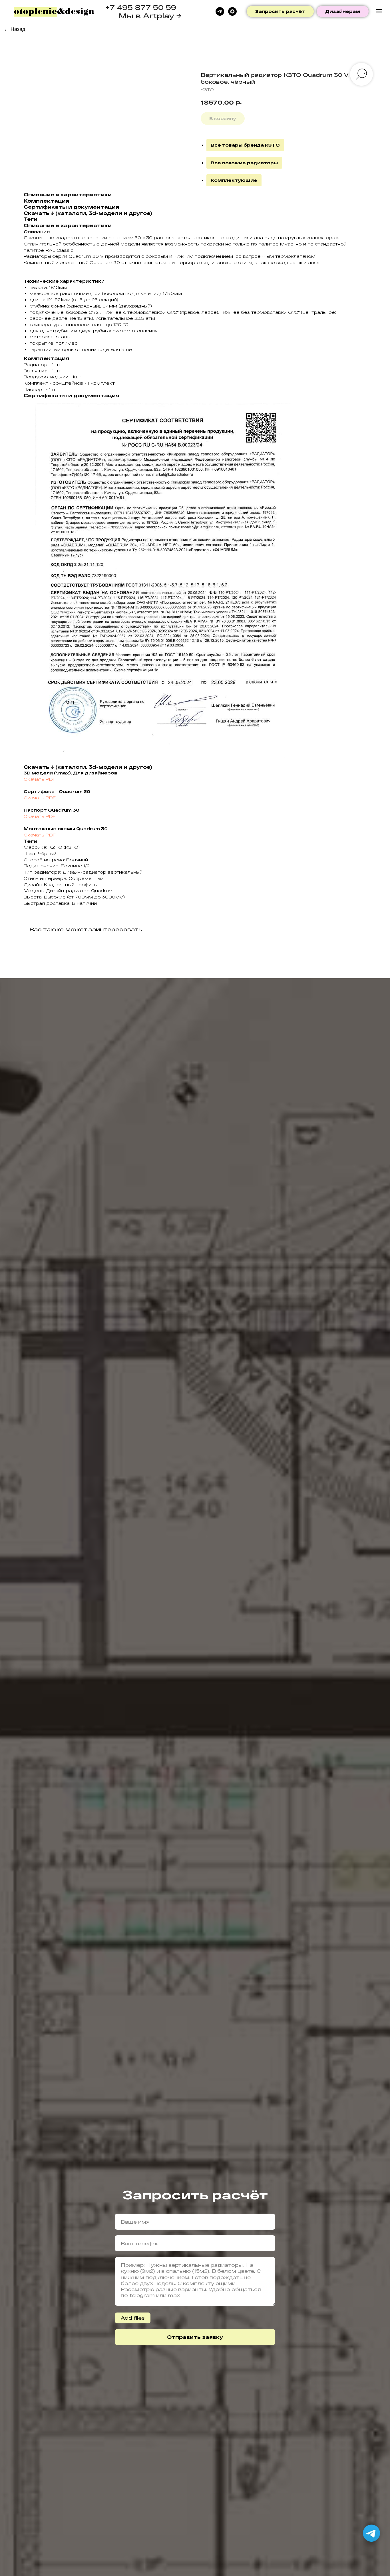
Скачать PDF (40, 779)
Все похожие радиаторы (244, 163)
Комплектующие (234, 180)
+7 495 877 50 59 (141, 7)
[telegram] (220, 11)
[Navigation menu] (379, 11)
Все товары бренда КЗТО (245, 145)
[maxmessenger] (232, 11)
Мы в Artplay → (150, 16)
